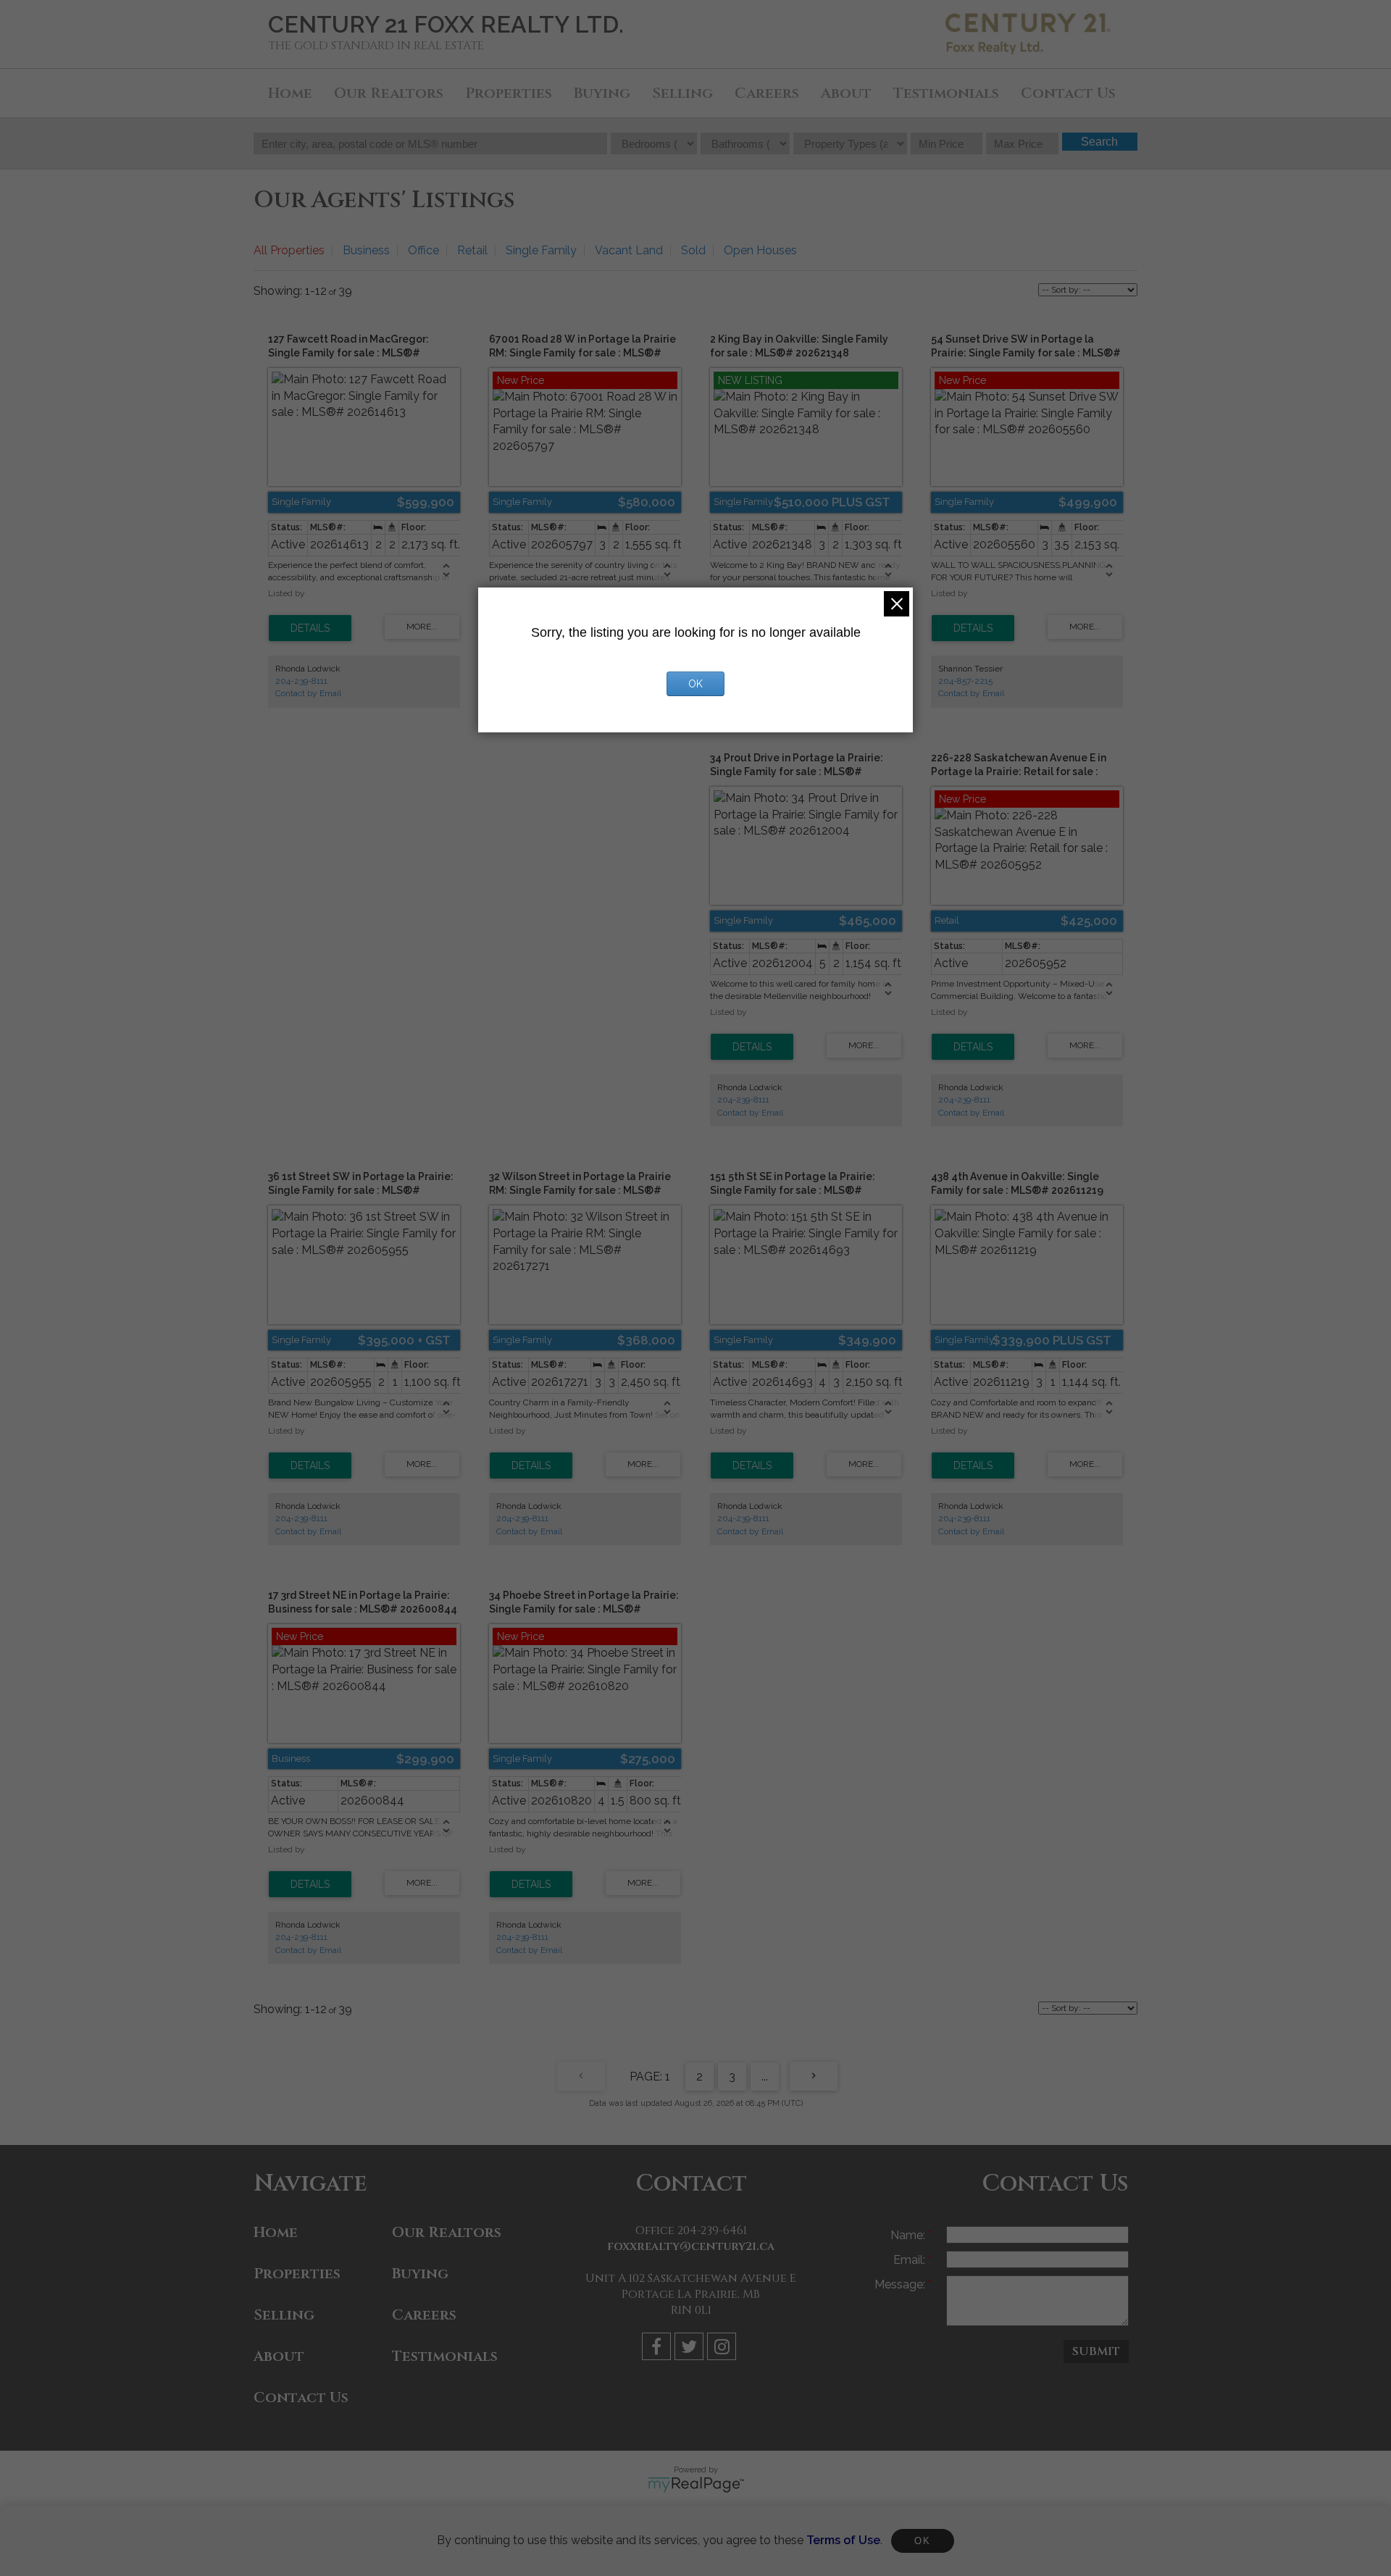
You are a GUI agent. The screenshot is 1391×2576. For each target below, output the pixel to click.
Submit (1096, 2351)
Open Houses (760, 250)
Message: (901, 2284)
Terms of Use (843, 2540)
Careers (767, 93)
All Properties (289, 250)
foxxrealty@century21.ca (691, 2246)
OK (922, 2541)
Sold (693, 250)
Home (290, 93)
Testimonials (946, 93)
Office (423, 250)
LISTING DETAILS (310, 628)
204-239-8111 (301, 681)
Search (1099, 142)
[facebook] (658, 2349)
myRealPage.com (696, 2485)
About (846, 93)
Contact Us (1068, 93)
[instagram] (723, 2349)
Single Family (541, 250)
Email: (911, 2260)
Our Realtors (389, 93)
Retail (472, 250)
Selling (682, 93)
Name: (909, 2235)
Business (366, 250)
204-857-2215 (965, 681)
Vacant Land (629, 250)
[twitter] (691, 2349)
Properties (509, 93)
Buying (602, 93)
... (765, 2077)
